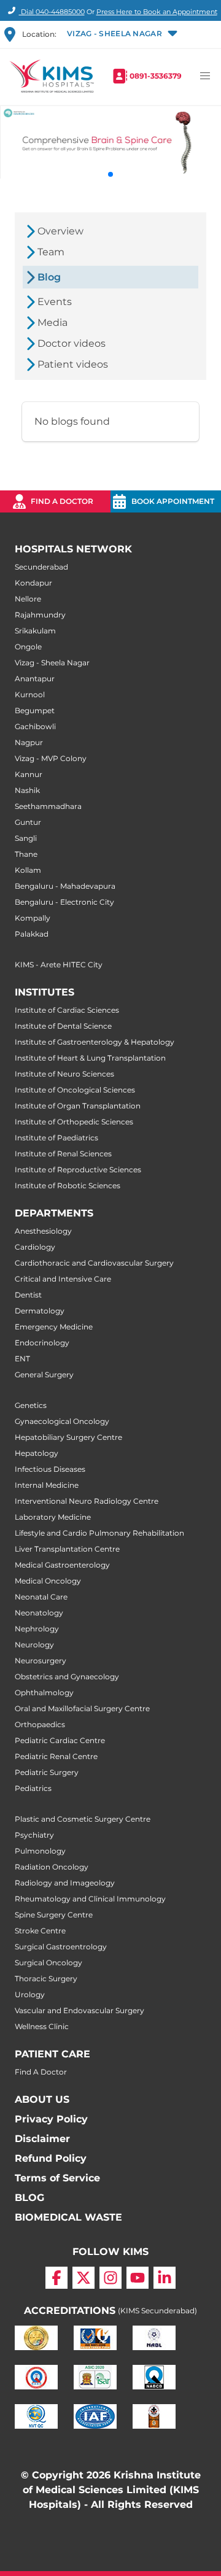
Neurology (34, 1645)
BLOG (29, 2198)
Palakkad (32, 934)
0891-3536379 (156, 76)
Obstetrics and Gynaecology (67, 1677)
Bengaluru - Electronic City (64, 902)
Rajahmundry (40, 615)
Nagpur (29, 742)
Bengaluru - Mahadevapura (65, 886)
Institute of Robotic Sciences (68, 1186)
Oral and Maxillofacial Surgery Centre (82, 1708)
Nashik (27, 790)
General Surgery (44, 1375)
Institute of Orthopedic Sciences (74, 1122)
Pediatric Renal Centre (56, 1756)
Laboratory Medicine (53, 1517)
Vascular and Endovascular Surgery (79, 2010)
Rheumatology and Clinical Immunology (90, 1899)
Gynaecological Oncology (62, 1421)
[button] (121, 34)
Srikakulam (35, 631)
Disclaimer (42, 2139)
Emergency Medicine (54, 1327)
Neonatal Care (41, 1597)
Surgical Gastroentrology (61, 1947)
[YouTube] (138, 2278)
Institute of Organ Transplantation (78, 1106)
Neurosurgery (41, 1661)
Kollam (28, 870)
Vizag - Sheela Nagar (52, 663)
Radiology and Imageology (65, 1883)
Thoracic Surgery (46, 1978)
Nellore (28, 599)
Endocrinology (42, 1343)
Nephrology (37, 1629)
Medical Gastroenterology (62, 1565)
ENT (22, 1359)
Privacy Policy (51, 2119)
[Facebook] (56, 2278)
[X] (83, 2278)
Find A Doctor (41, 2072)
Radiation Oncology (52, 1867)
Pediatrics (33, 1788)
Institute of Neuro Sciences (64, 1074)
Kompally (33, 918)
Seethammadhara (48, 806)
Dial (52, 12)
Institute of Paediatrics (56, 1138)
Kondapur (33, 583)
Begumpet (35, 710)
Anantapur (35, 679)
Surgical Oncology (48, 1963)
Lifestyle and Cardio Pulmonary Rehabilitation (99, 1533)
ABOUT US (42, 2099)
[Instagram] (110, 2278)
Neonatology (39, 1613)
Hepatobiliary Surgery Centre (68, 1437)
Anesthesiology (43, 1231)
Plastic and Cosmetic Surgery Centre (83, 1819)
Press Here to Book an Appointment (157, 12)
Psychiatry (34, 1835)
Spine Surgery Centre (54, 1915)
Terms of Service (57, 2178)
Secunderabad (41, 567)
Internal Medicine (47, 1485)
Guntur (28, 822)
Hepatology (37, 1453)
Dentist (28, 1295)
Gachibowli (35, 726)
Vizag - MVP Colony (51, 758)
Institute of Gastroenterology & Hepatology (95, 1042)
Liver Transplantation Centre (67, 1549)
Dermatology (40, 1311)
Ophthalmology (44, 1692)
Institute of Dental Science (63, 1026)
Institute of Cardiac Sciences (67, 1010)
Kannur (29, 774)
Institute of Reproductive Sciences (78, 1170)
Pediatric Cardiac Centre (60, 1740)
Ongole (28, 647)
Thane (26, 854)
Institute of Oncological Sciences (75, 1090)
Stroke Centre (40, 1931)
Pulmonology (40, 1851)
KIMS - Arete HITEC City (59, 965)
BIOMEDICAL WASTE (68, 2217)
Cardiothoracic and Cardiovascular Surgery (94, 1263)
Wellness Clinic (42, 2026)
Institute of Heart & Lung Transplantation (90, 1058)
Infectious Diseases (50, 1469)
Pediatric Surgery (47, 1772)
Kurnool (30, 694)
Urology (30, 1994)
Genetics (31, 1405)
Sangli (26, 838)
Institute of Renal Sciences (63, 1154)
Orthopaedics (40, 1724)
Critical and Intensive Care (63, 1279)
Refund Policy (51, 2158)
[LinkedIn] (165, 2278)
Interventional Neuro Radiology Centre (87, 1501)
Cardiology (35, 1247)
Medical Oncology (48, 1581)
